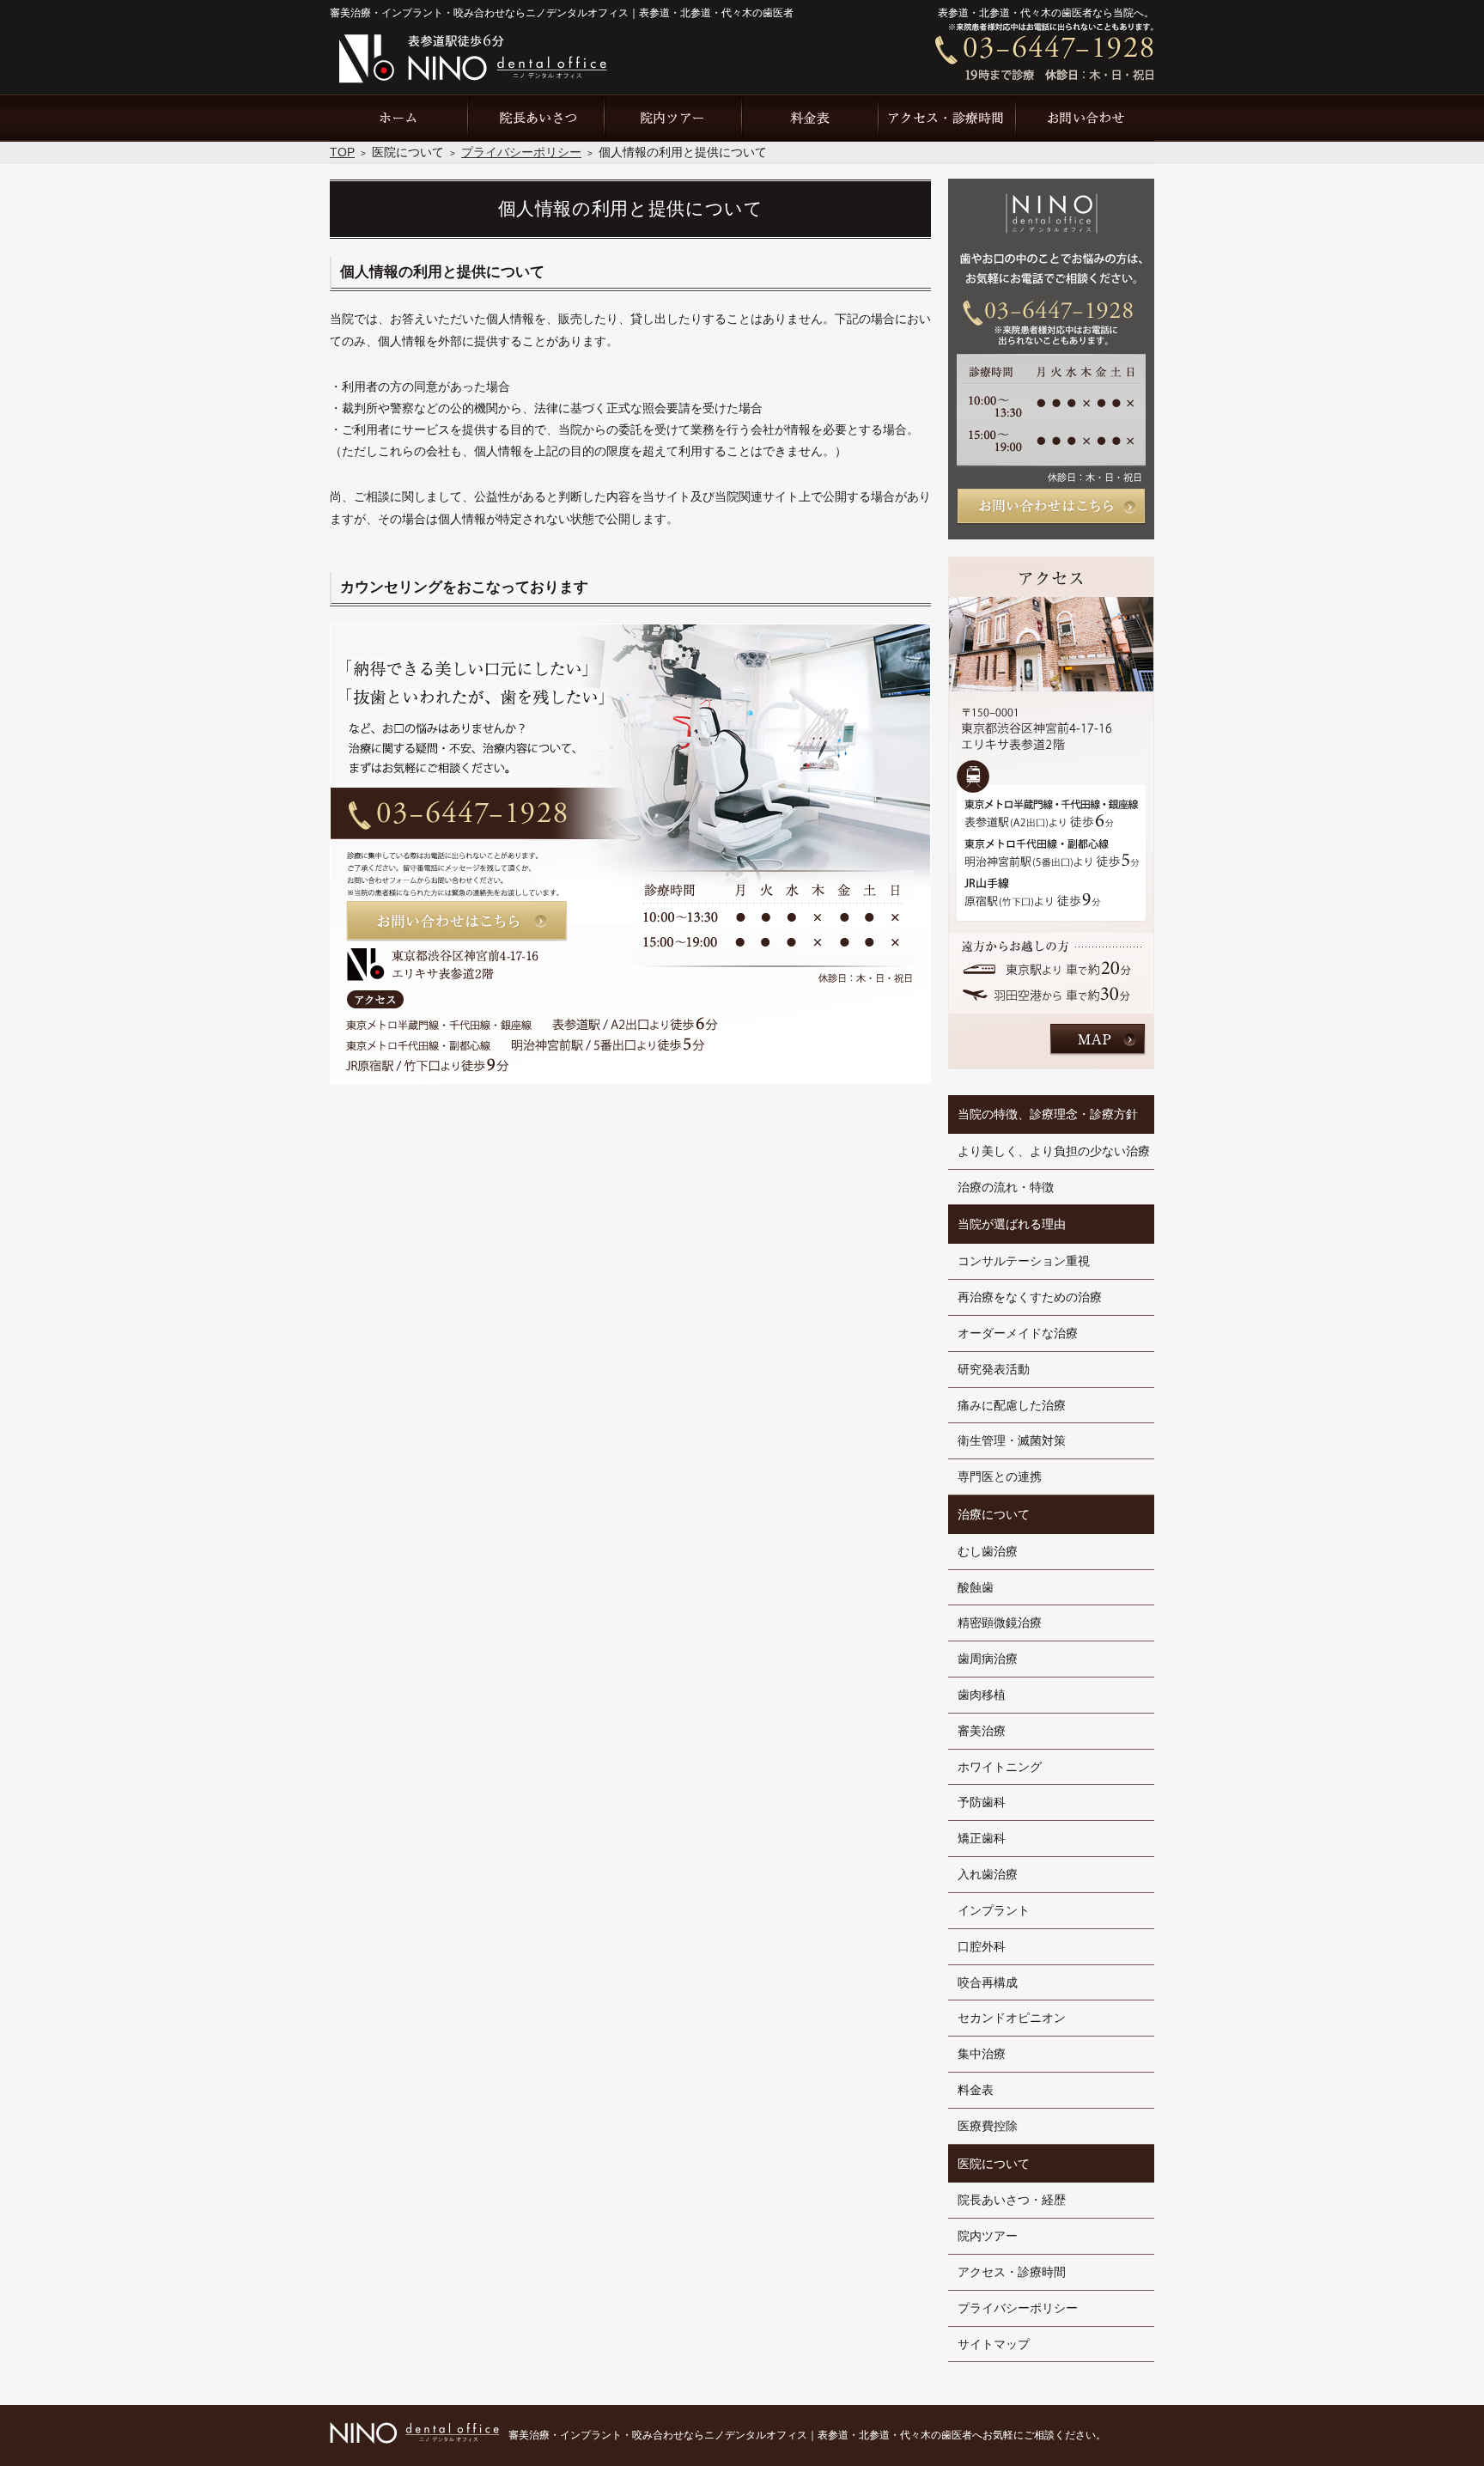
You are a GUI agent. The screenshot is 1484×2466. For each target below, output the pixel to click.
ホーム (398, 118)
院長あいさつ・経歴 (1012, 2200)
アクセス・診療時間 (1012, 2272)
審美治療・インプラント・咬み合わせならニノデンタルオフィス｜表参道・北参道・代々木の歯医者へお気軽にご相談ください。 (807, 2435)
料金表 (976, 2090)
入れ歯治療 (988, 1874)
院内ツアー (988, 2236)
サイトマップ (994, 2344)
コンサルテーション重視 (1024, 1261)
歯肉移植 (982, 1695)
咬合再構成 (988, 1982)
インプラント (994, 1910)
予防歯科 (982, 1802)
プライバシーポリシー (1018, 2308)
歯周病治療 (988, 1659)
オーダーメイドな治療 (1018, 1333)
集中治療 (982, 2054)
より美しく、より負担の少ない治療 (1054, 1151)
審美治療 (982, 1731)
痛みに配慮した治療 (1012, 1405)
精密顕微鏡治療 (1000, 1623)
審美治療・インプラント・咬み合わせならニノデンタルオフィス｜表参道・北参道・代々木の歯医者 (562, 13)
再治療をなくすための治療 (1030, 1297)
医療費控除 (988, 2126)
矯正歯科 (982, 1838)
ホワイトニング (1000, 1767)
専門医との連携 (1000, 1477)
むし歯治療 (988, 1551)
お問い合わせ (1086, 118)
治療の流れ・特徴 (1006, 1187)
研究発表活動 (994, 1369)
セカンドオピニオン (1012, 2018)
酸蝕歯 (976, 1587)
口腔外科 (982, 1946)
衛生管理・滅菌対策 (1012, 1440)
